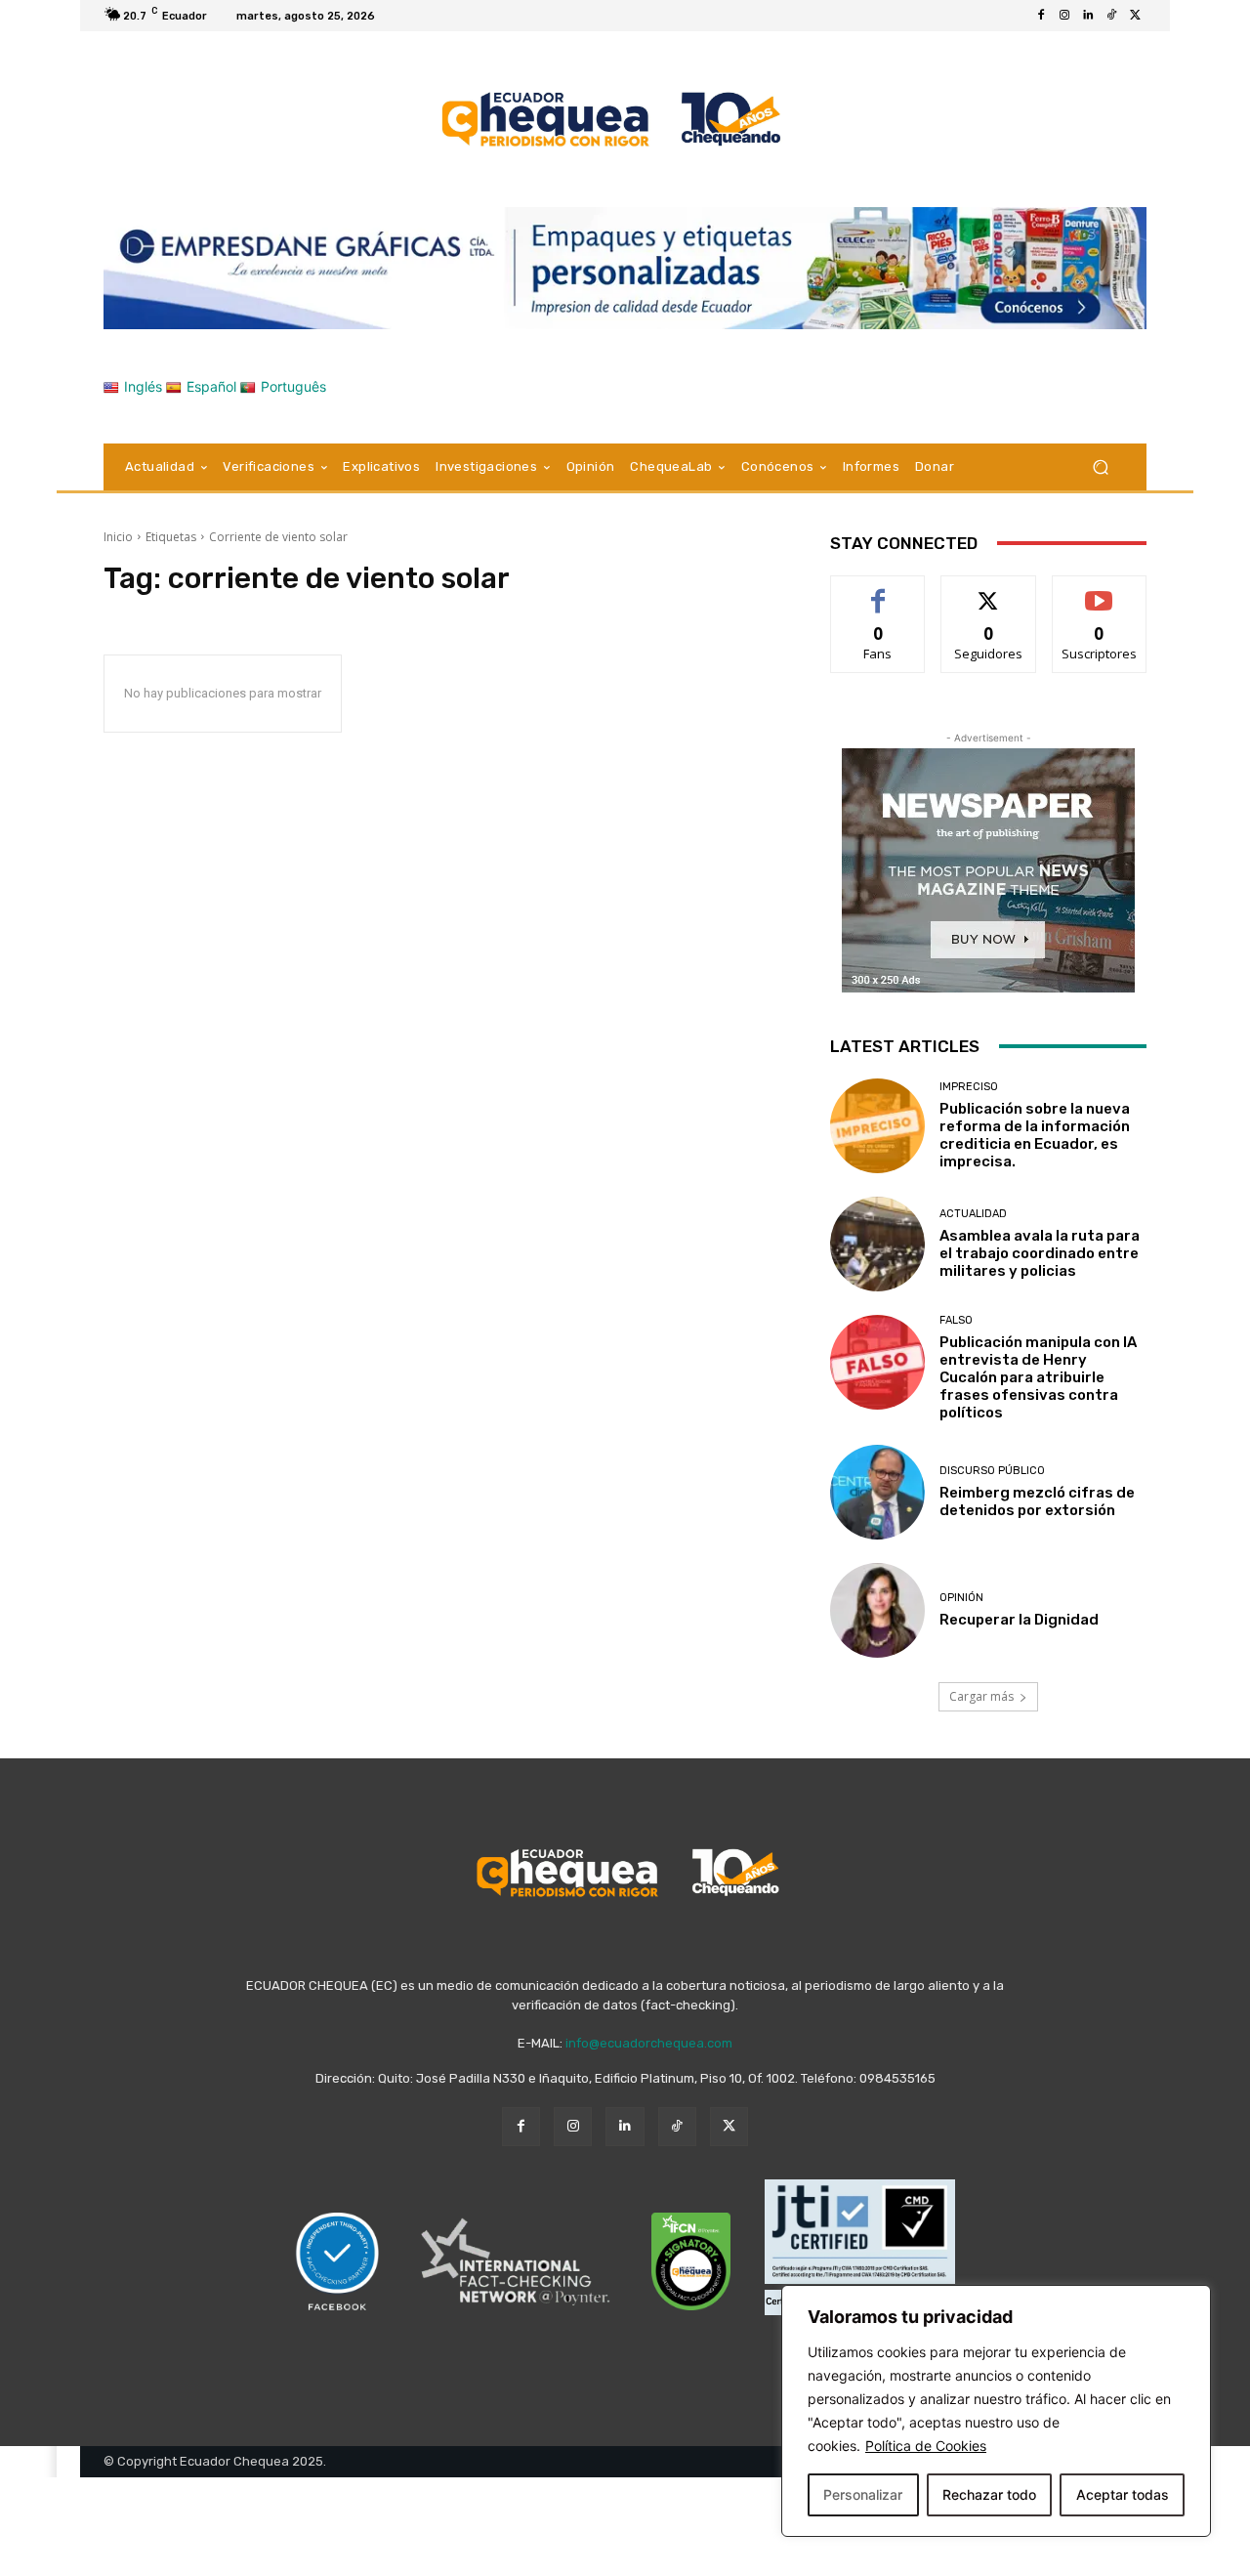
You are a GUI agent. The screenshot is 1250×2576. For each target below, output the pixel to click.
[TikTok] (1111, 16)
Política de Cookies (926, 2446)
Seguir (989, 591)
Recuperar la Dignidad (1019, 1620)
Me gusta (878, 591)
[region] (996, 2411)
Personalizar (863, 2494)
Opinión (961, 1598)
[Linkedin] (1088, 16)
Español (211, 386)
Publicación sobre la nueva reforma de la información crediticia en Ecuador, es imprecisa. (1035, 1135)
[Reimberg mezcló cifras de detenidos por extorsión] (877, 1492)
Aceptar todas (1123, 2494)
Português (293, 386)
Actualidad (973, 1214)
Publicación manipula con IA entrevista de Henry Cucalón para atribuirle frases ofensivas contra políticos (1038, 1377)
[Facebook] (1041, 16)
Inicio (118, 537)
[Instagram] (1064, 16)
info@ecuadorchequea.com (649, 2043)
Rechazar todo (989, 2494)
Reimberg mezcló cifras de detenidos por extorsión (1037, 1501)
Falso (956, 1320)
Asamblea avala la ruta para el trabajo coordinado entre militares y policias (1040, 1253)
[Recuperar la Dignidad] (877, 1610)
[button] (1100, 466)
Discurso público (992, 1471)
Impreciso (969, 1087)
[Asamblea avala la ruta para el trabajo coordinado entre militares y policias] (877, 1244)
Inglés (143, 386)
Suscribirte (1099, 591)
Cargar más (981, 1696)
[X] (1135, 16)
